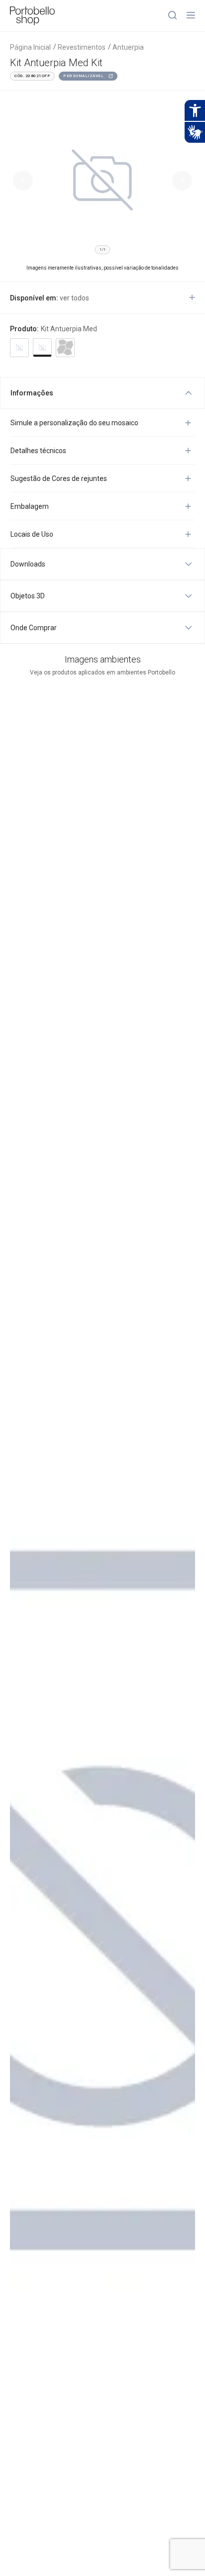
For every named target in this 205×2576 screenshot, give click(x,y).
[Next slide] (182, 181)
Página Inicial (30, 47)
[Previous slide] (23, 181)
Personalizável (83, 76)
